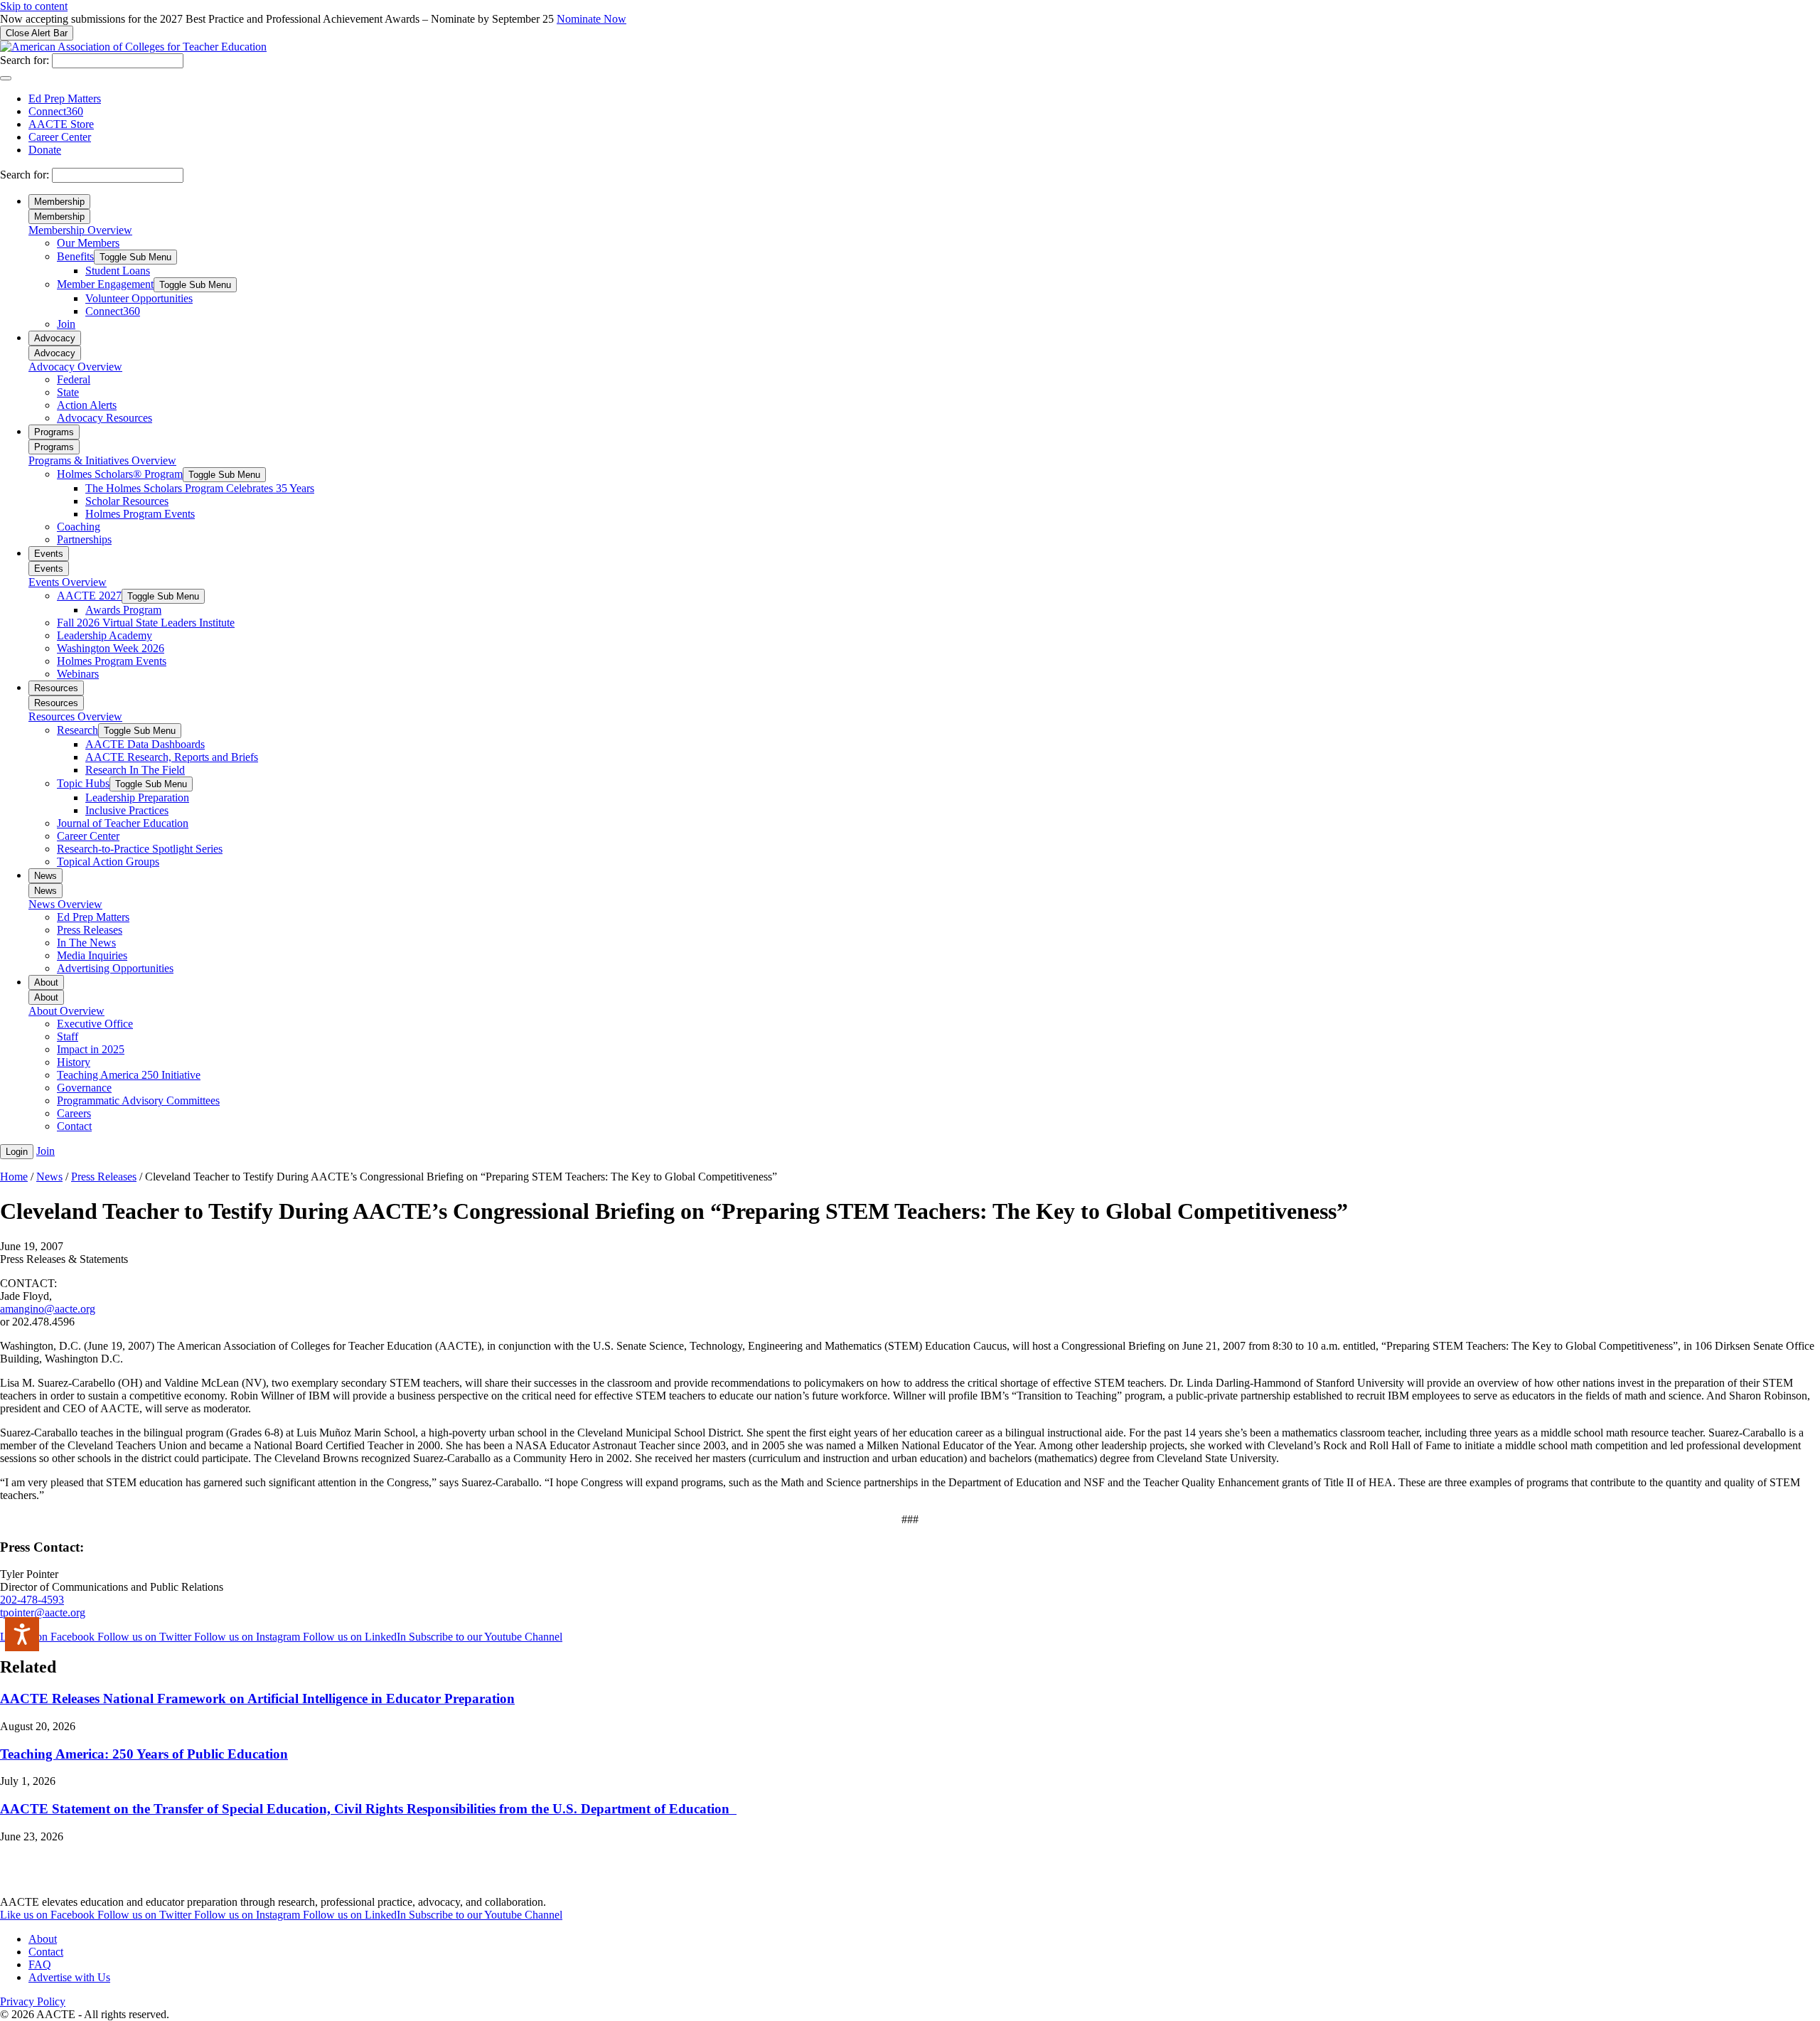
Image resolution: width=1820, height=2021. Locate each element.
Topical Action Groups (108, 862)
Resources (56, 688)
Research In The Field (135, 770)
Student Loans (118, 271)
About (46, 982)
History (74, 1062)
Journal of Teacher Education (123, 823)
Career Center (60, 137)
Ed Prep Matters (65, 98)
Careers (74, 1113)
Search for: (25, 60)
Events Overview (68, 582)
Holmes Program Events (140, 514)
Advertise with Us (69, 1977)
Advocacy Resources (105, 418)
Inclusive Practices (127, 810)
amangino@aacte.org (48, 1309)
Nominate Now (591, 19)
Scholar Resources (127, 501)
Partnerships (84, 539)
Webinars (78, 674)
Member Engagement (105, 284)
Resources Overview (75, 716)
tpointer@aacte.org (43, 1612)
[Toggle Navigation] (6, 78)
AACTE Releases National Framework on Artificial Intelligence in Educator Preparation (257, 1699)
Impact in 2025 (91, 1049)
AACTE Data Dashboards (145, 744)
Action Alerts (87, 405)
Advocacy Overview (75, 367)
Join (66, 324)
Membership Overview (80, 230)
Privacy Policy (33, 2001)
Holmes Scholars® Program (120, 474)
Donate (45, 150)
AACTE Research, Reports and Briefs (172, 757)
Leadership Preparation (137, 798)
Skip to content (34, 6)
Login (17, 1152)
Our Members (88, 243)
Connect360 (56, 111)
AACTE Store (61, 124)
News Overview (65, 904)
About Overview (66, 1011)
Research (77, 730)
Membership (59, 202)
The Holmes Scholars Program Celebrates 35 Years (200, 488)
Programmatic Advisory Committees (138, 1100)
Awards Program (123, 610)
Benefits (75, 256)
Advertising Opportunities (115, 968)
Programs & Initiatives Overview (102, 460)
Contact (74, 1126)
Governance (84, 1088)
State (68, 392)
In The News (86, 943)
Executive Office (95, 1024)
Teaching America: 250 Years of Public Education (144, 1754)
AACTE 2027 (89, 596)
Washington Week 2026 (111, 648)
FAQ (40, 1964)
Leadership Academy (105, 635)
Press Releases (90, 930)
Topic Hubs (83, 783)
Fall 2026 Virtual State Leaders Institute (146, 623)
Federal (74, 379)
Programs (54, 432)
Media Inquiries (92, 955)
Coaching (79, 527)
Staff (68, 1036)
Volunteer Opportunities (139, 298)
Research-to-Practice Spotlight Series (140, 849)
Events (49, 554)
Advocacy (55, 338)
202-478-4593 (32, 1600)
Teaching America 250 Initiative (129, 1075)
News (45, 876)
